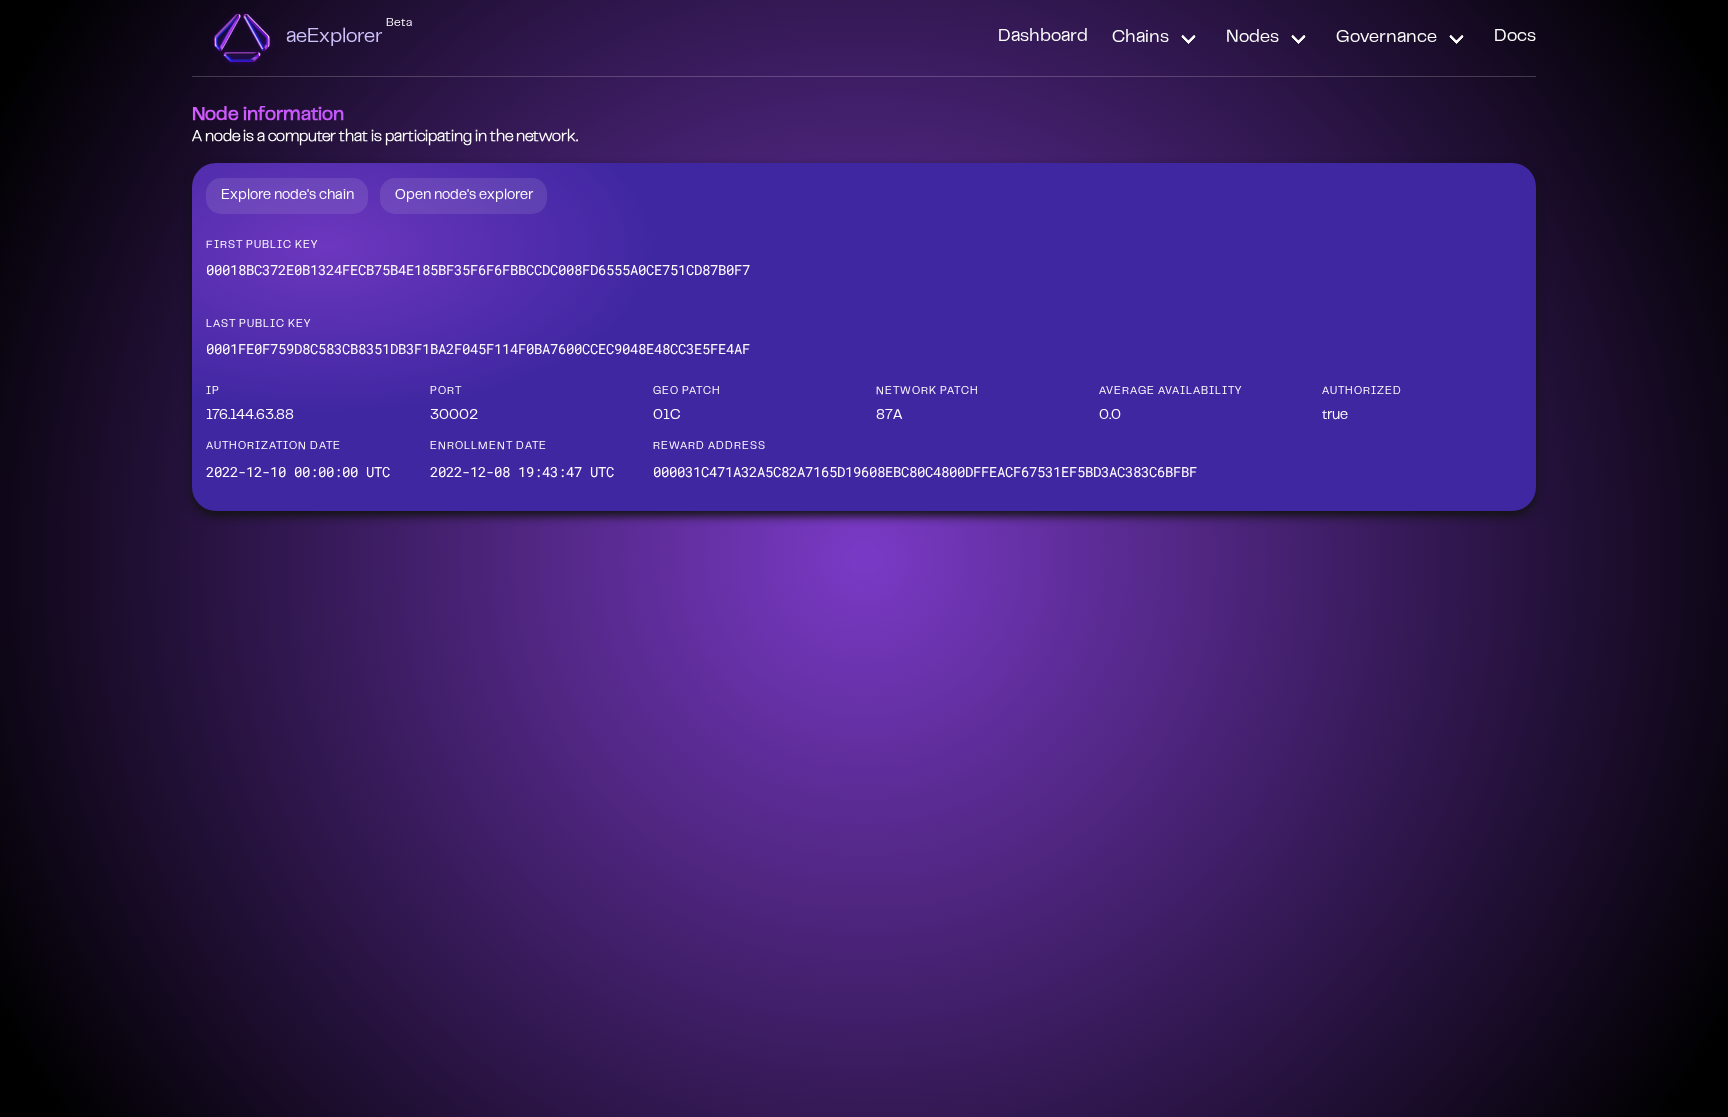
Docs (1515, 37)
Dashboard (1043, 37)
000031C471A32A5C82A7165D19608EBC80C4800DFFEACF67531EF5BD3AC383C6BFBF (925, 471)
